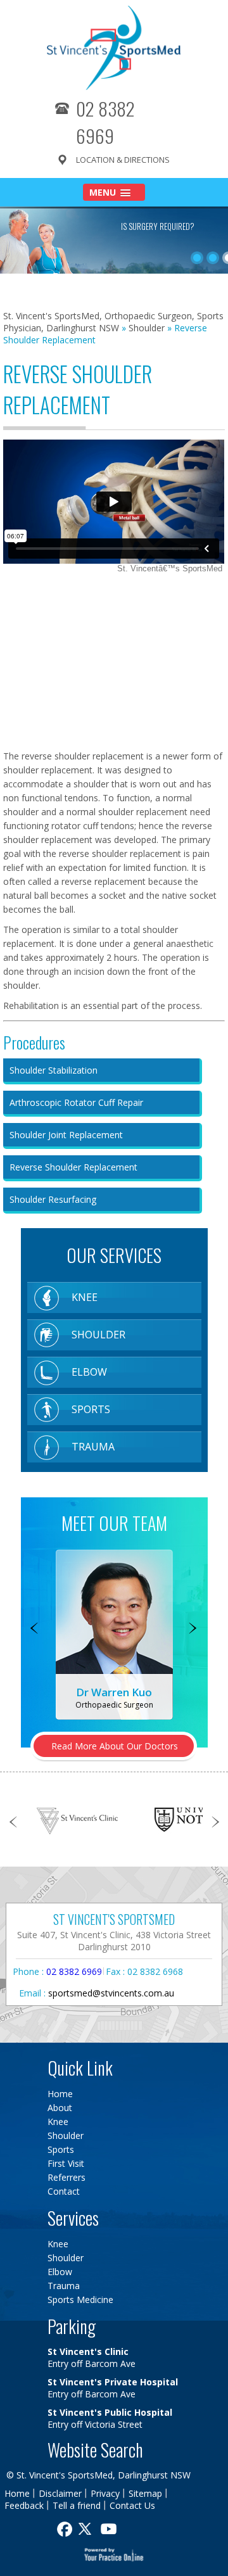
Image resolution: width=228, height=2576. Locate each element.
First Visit (66, 2163)
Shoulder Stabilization (54, 1070)
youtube (110, 2529)
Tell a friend (77, 2505)
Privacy (105, 2493)
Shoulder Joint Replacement (66, 1135)
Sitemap (145, 2493)
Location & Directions (123, 160)
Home (60, 2094)
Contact (64, 2191)
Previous (35, 1629)
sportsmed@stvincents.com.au (111, 1993)
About (60, 2108)
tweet (87, 2529)
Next (193, 1629)
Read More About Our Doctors (115, 1746)
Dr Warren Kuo (114, 1692)
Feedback (24, 2505)
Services (73, 2218)
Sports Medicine (80, 2300)
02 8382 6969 (105, 122)
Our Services (114, 1255)
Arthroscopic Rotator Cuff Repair (76, 1102)
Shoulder (147, 328)
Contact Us (132, 2505)
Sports (91, 1409)
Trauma (93, 1447)
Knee (85, 1297)
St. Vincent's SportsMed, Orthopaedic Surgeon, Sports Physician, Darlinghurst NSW (113, 322)
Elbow (89, 1372)
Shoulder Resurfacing (53, 1199)
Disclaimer (60, 2493)
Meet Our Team (114, 1523)
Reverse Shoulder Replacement (73, 1167)
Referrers (66, 2177)
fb (63, 2529)
